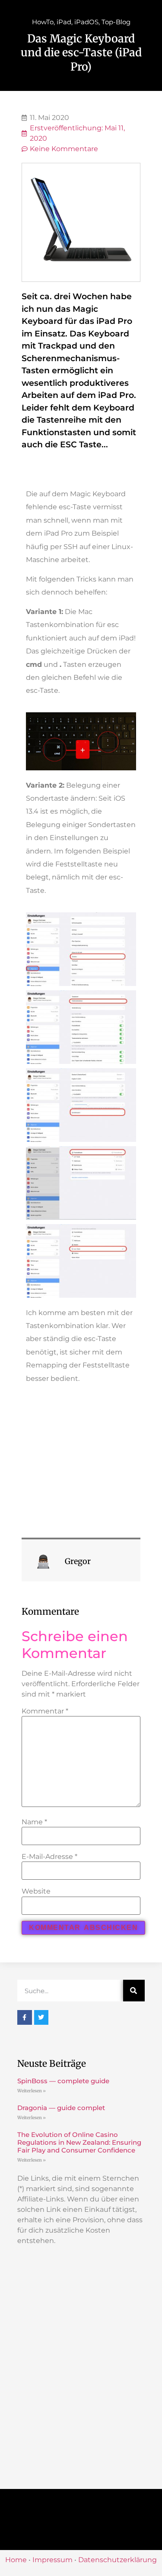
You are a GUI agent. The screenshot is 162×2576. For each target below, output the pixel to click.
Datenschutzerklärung (118, 2560)
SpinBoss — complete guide (63, 2081)
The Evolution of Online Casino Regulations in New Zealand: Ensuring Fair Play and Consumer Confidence (79, 2142)
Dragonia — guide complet (61, 2108)
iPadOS (86, 22)
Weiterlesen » (32, 2091)
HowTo (43, 22)
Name (34, 1822)
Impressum (52, 2560)
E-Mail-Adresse (49, 1857)
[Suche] (134, 1991)
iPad (64, 22)
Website (36, 1891)
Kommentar (45, 1711)
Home (16, 2560)
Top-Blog (116, 22)
